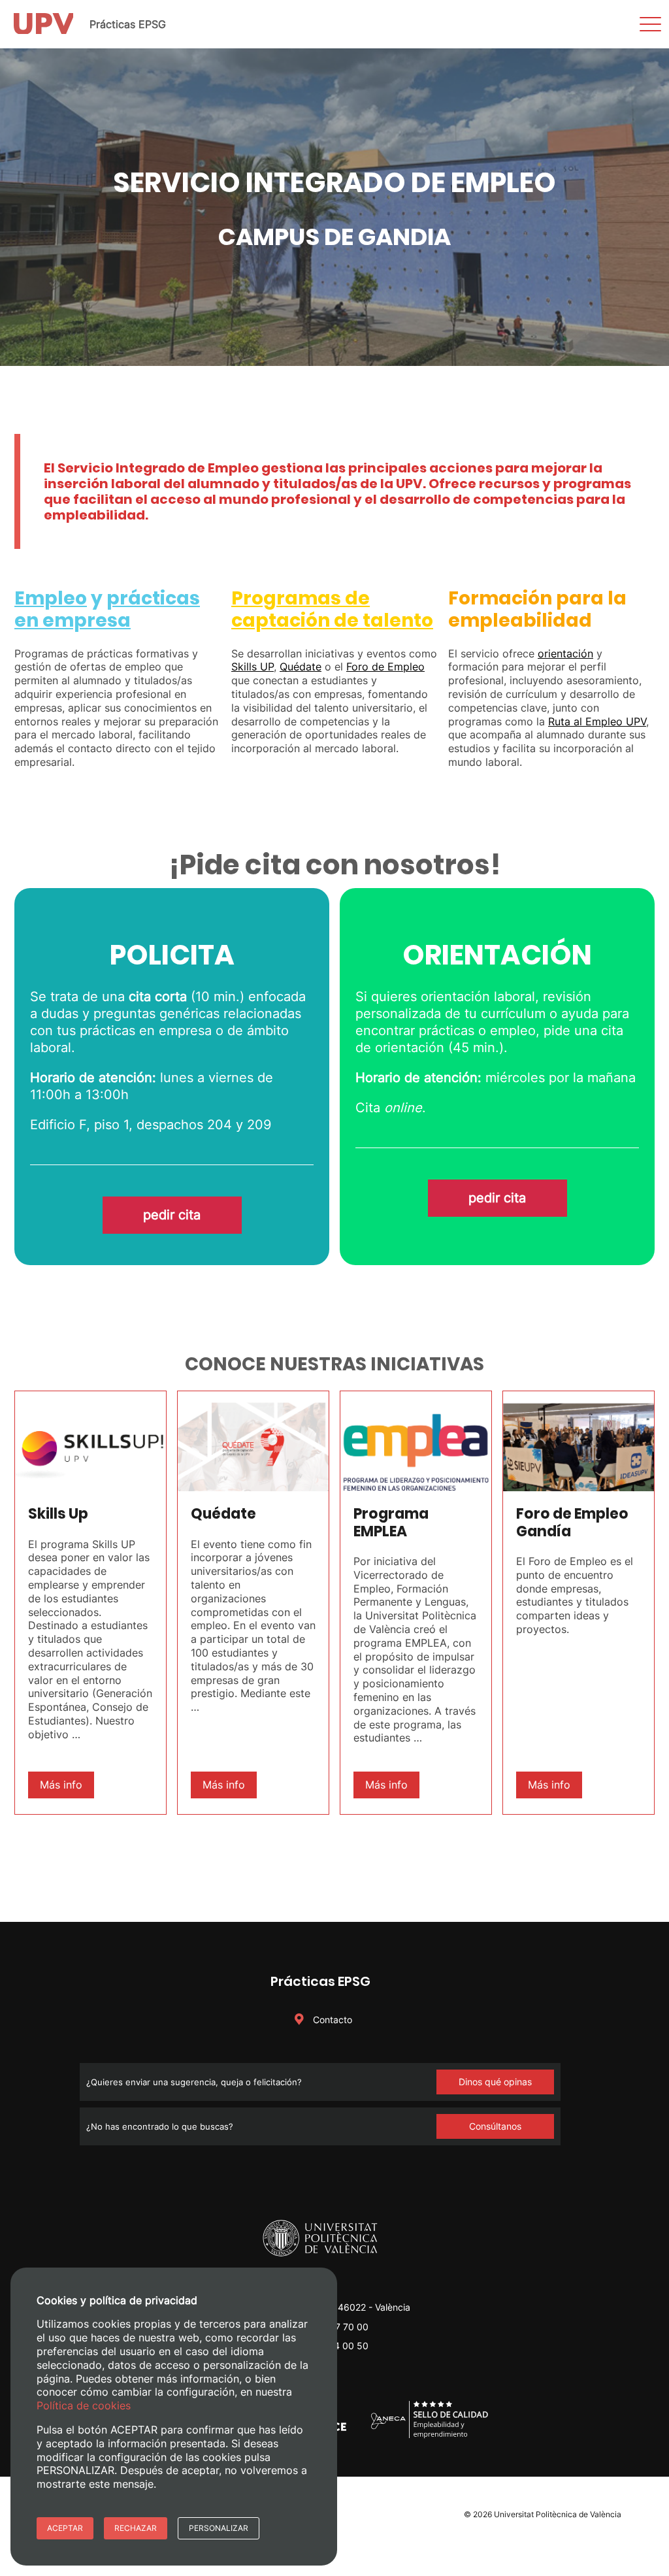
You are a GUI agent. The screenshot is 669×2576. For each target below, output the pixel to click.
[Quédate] (253, 1441)
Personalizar (219, 2528)
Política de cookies (84, 2405)
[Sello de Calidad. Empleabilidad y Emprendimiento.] (430, 2436)
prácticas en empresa (107, 609)
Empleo (51, 598)
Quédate (301, 667)
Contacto (331, 2020)
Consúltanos (495, 2126)
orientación (565, 653)
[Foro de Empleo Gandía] (579, 1441)
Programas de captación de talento (332, 609)
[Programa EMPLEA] (416, 1441)
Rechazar (136, 2528)
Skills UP (253, 667)
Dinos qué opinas (495, 2082)
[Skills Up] (90, 1441)
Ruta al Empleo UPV (597, 721)
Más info (61, 1785)
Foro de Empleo (385, 667)
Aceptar (65, 2528)
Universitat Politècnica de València (558, 2514)
